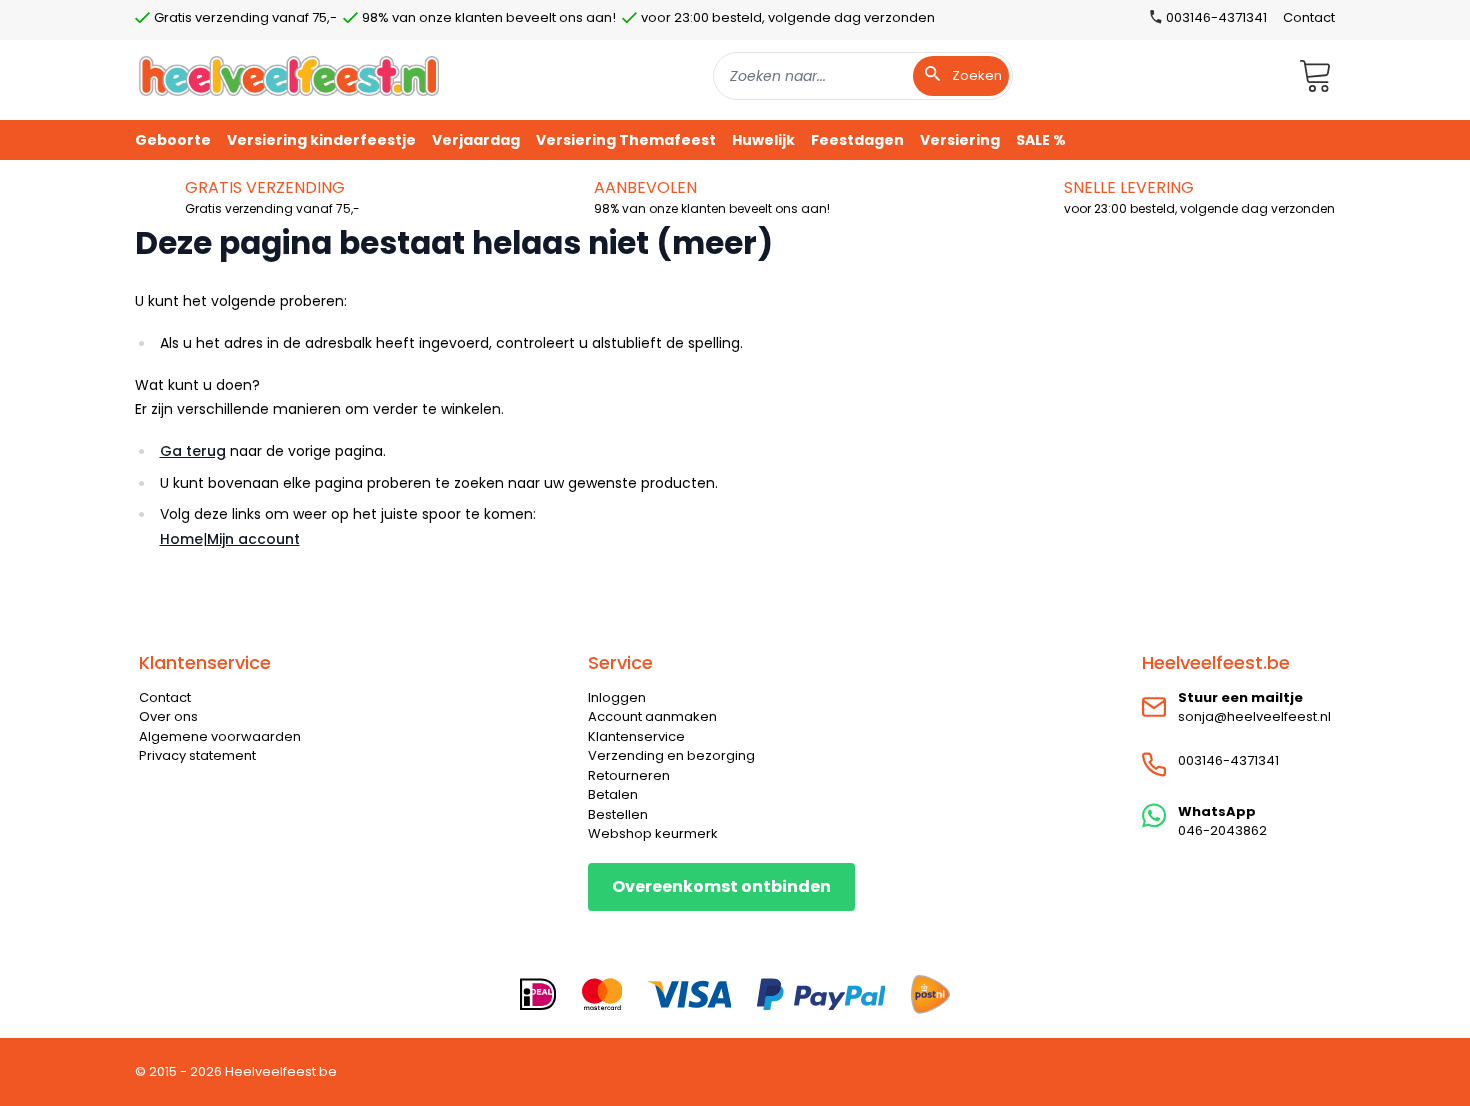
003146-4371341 (1228, 760)
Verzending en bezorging (671, 755)
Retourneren (629, 775)
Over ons (168, 716)
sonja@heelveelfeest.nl (1254, 716)
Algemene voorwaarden (220, 736)
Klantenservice (636, 736)
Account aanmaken (652, 716)
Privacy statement (197, 755)
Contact (1309, 17)
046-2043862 (1222, 830)
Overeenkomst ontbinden (721, 886)
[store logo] (289, 75)
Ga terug (193, 451)
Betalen (613, 794)
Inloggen (617, 697)
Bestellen (618, 814)
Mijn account (253, 539)
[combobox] (863, 76)
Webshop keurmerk (653, 833)
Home (181, 539)
